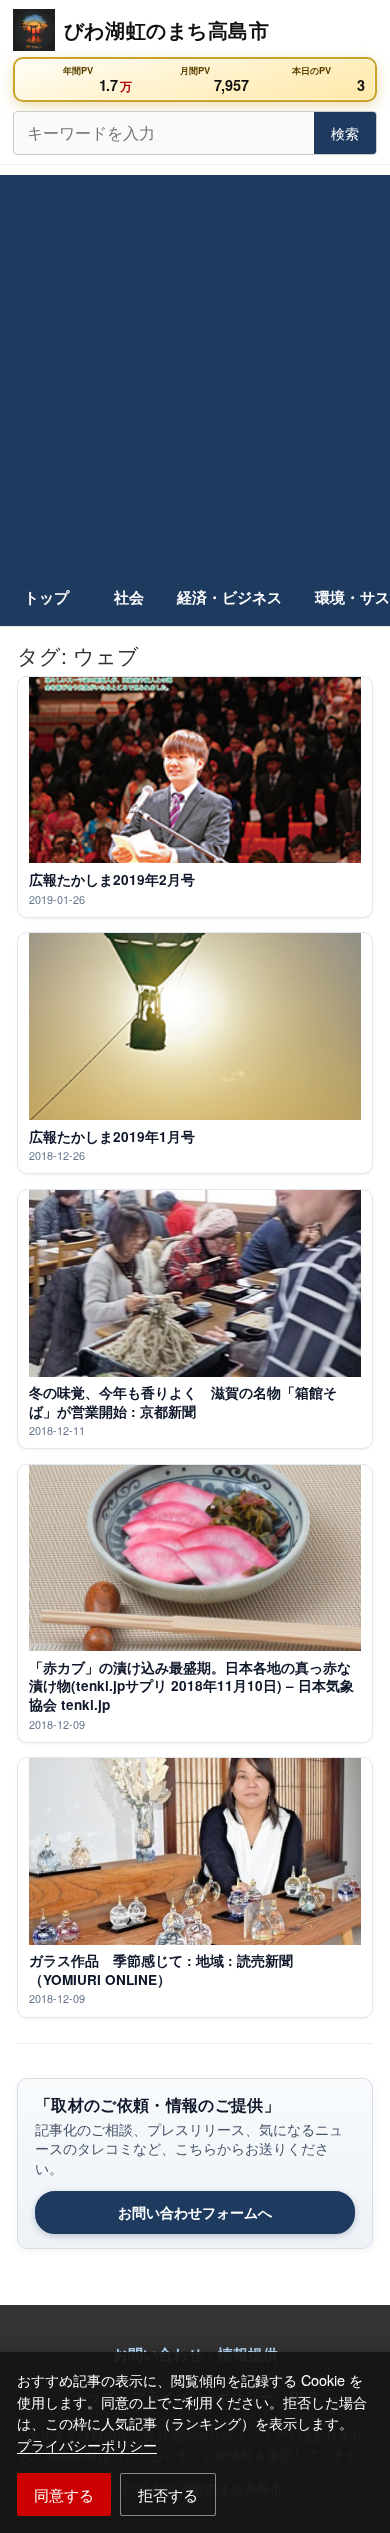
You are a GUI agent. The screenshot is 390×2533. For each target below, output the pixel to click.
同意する (64, 2494)
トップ (46, 597)
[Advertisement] (195, 370)
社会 (129, 597)
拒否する (168, 2494)
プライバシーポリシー (87, 2444)
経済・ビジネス (229, 597)
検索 (345, 132)
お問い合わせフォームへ (195, 2212)
